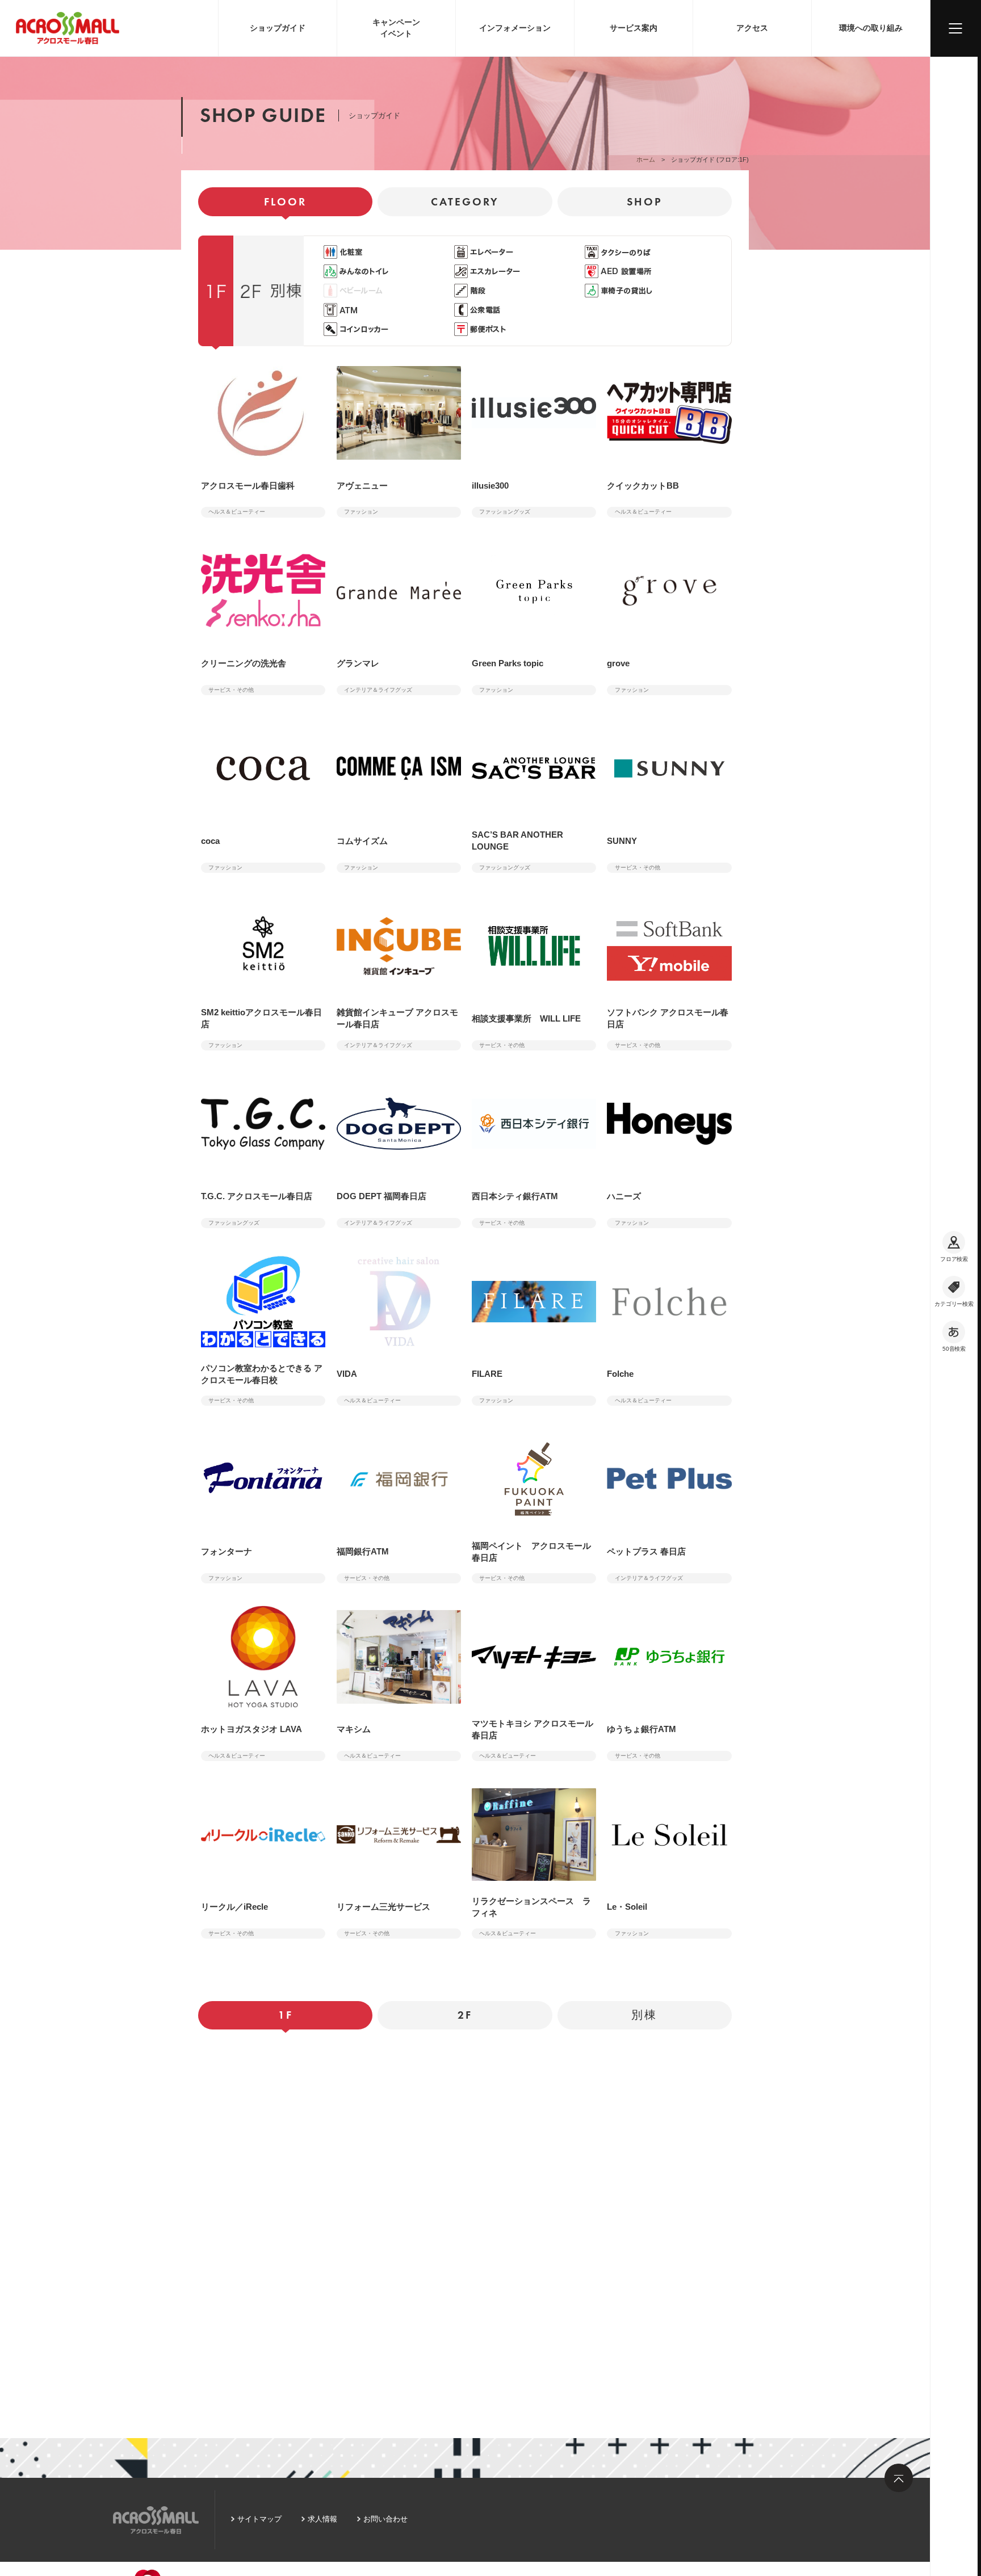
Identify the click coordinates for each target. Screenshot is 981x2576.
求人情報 (322, 2519)
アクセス (752, 28)
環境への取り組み (871, 28)
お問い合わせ (385, 2519)
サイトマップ (259, 2519)
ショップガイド (278, 28)
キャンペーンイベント (396, 28)
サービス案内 (634, 28)
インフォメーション (515, 28)
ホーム (646, 159)
